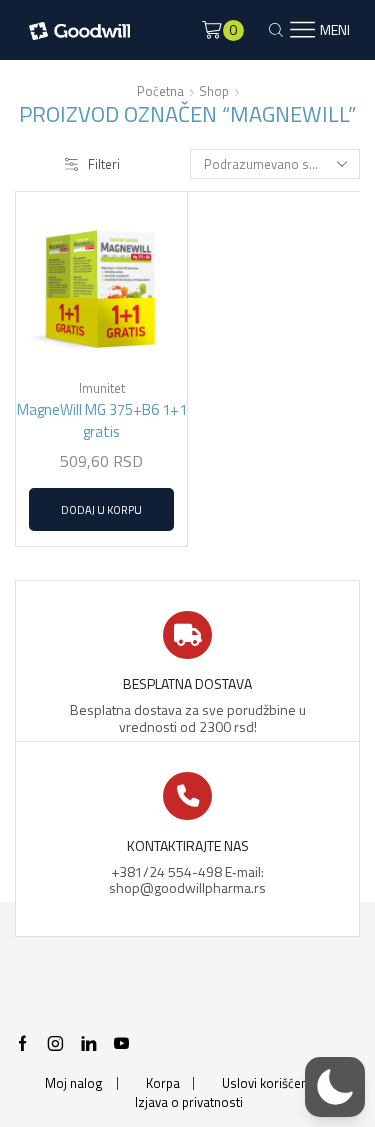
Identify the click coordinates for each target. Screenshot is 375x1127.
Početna (160, 91)
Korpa (163, 1083)
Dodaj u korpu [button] (101, 509)
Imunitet (102, 388)
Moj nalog (74, 1083)
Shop (214, 91)
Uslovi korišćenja (270, 1083)
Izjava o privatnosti (189, 1102)
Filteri (104, 164)
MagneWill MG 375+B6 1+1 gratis (102, 421)
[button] (335, 1087)
